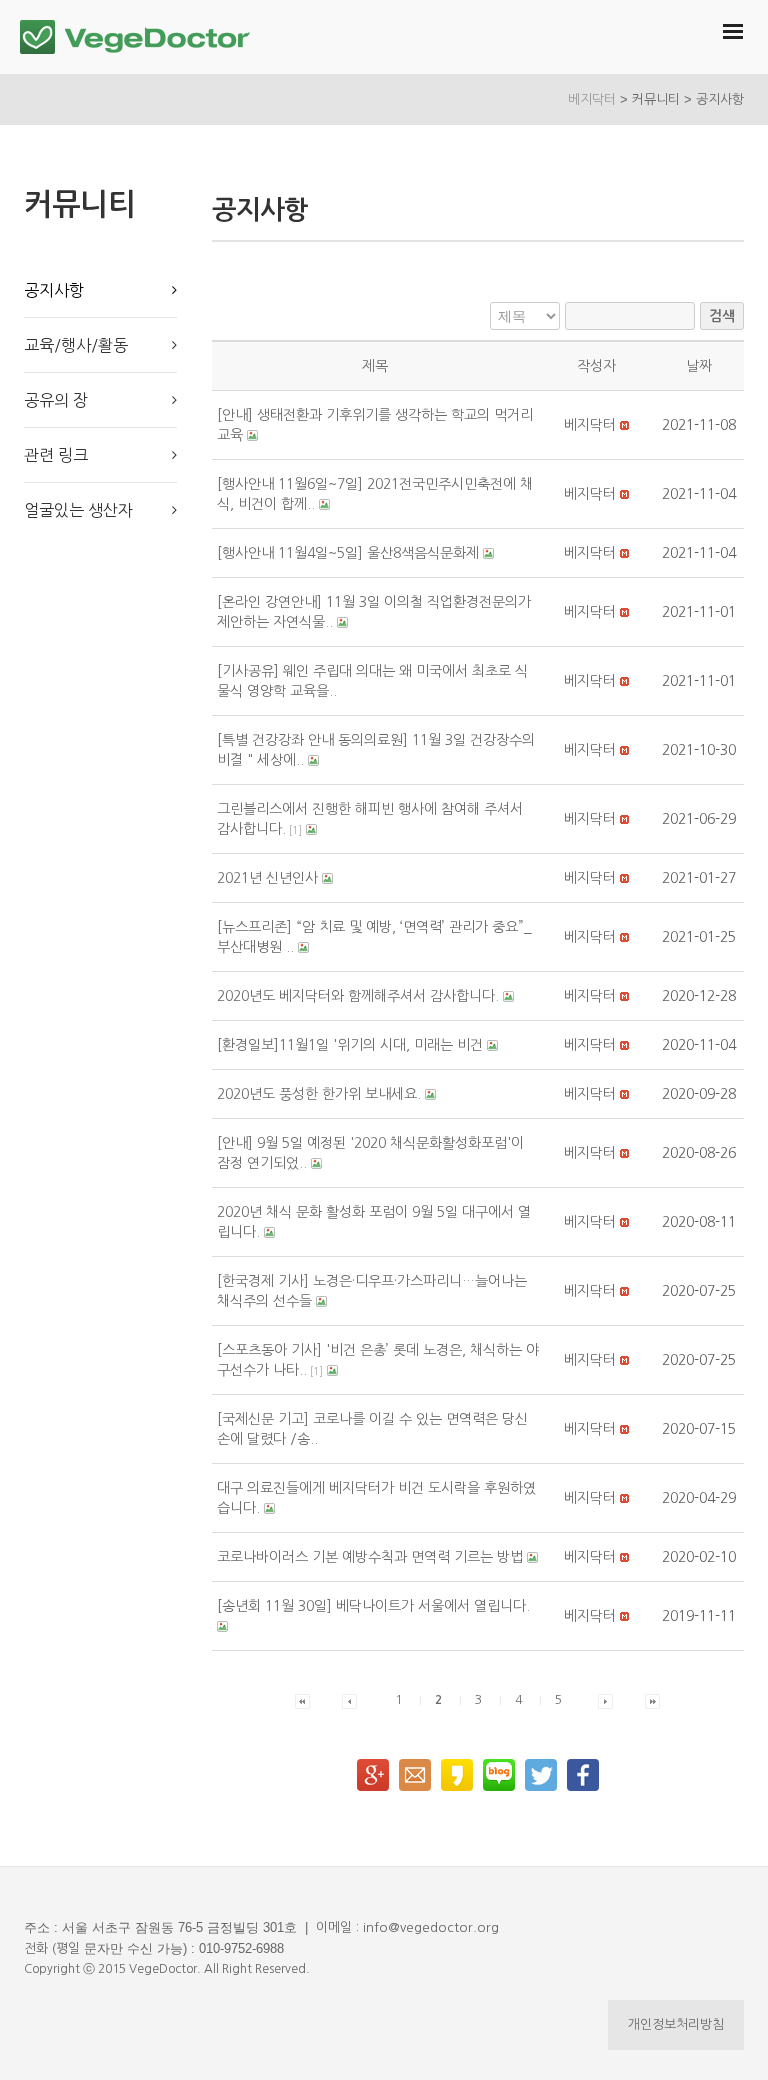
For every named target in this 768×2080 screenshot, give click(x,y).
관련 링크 (56, 455)
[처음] (302, 1700)
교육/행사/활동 (76, 345)
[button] (590, 425)
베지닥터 (592, 99)
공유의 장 (56, 400)
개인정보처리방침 (676, 2024)
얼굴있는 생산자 (78, 510)
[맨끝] (652, 1700)
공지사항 (54, 290)
